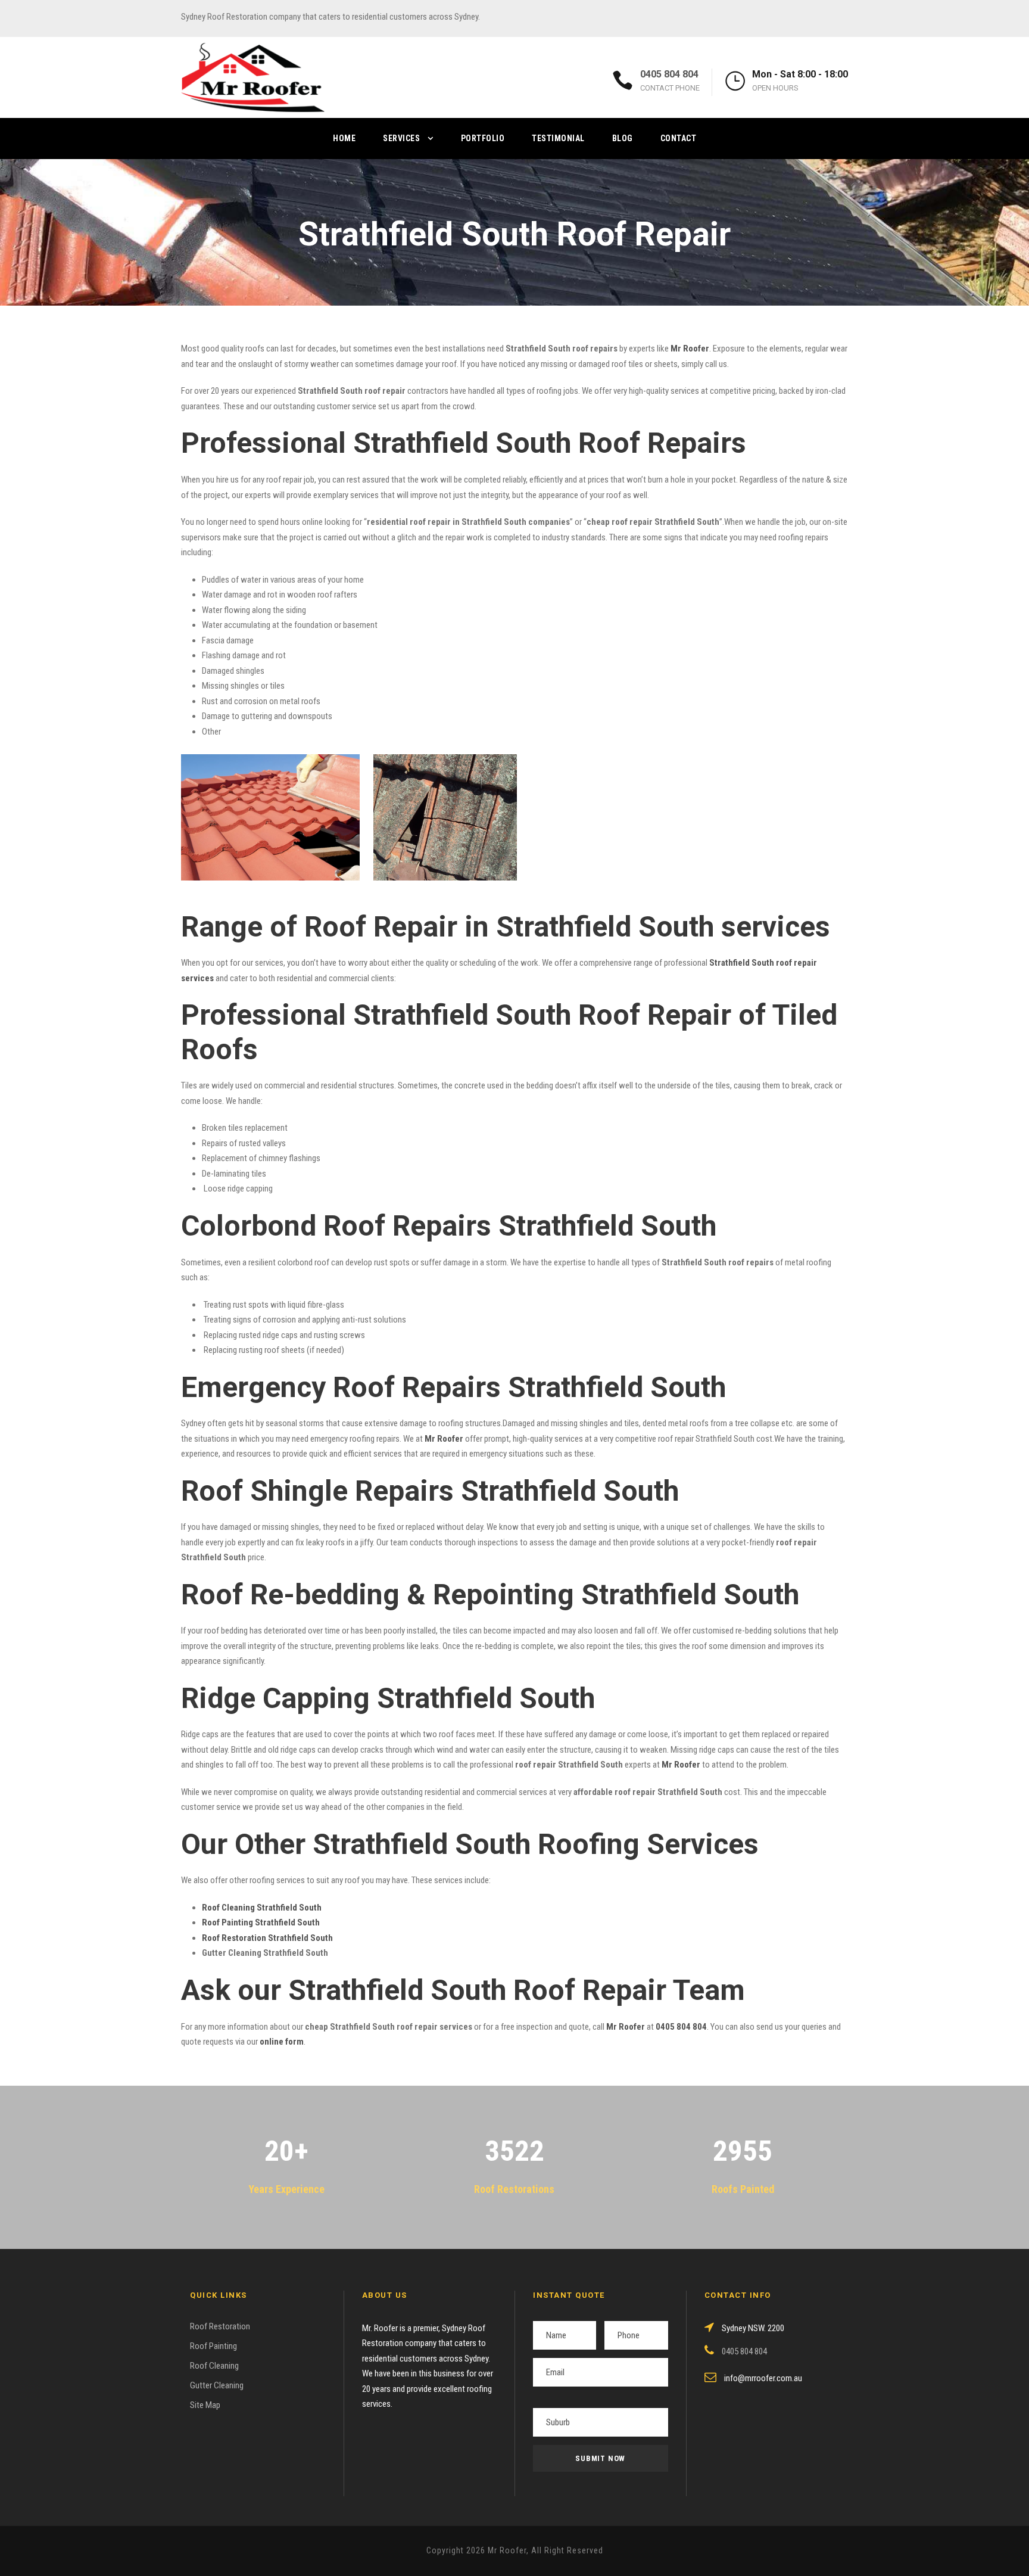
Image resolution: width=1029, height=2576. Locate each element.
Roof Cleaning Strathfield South (262, 1908)
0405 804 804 (669, 74)
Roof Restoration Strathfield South (267, 1938)
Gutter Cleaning (217, 2385)
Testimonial (558, 138)
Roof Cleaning (214, 2366)
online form (282, 2042)
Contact (679, 138)
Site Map (205, 2405)
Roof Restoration (220, 2326)
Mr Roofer (626, 2027)
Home (344, 138)
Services (401, 138)
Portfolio (483, 138)
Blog (623, 138)
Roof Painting (213, 2346)
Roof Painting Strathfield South (261, 1922)
